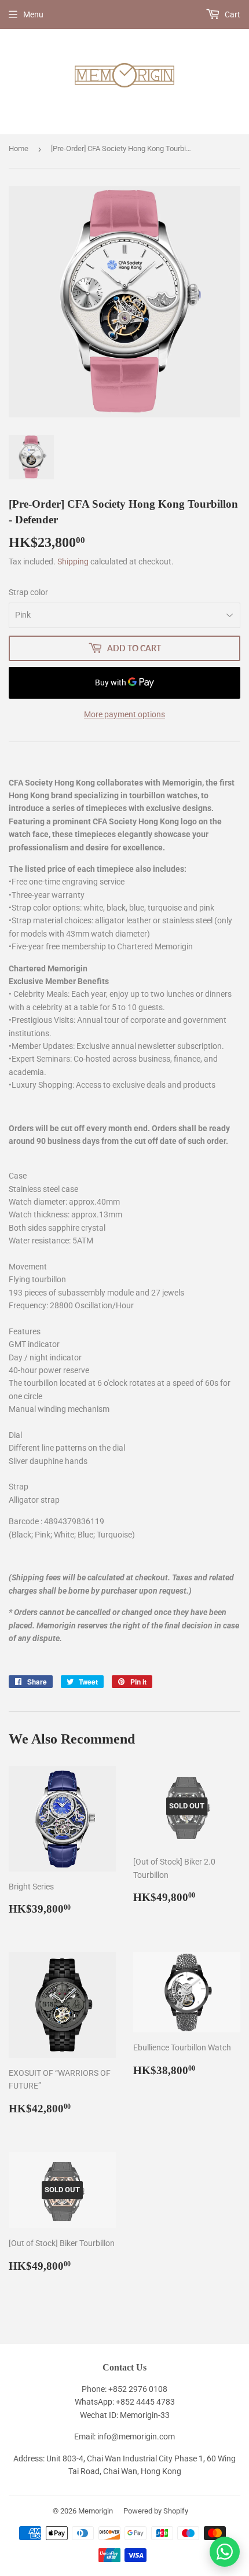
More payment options (124, 714)
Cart (232, 14)
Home (19, 148)
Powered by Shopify (156, 2511)
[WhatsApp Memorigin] (225, 2552)
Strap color (28, 592)
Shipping (73, 562)
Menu (33, 14)
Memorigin (96, 2511)
